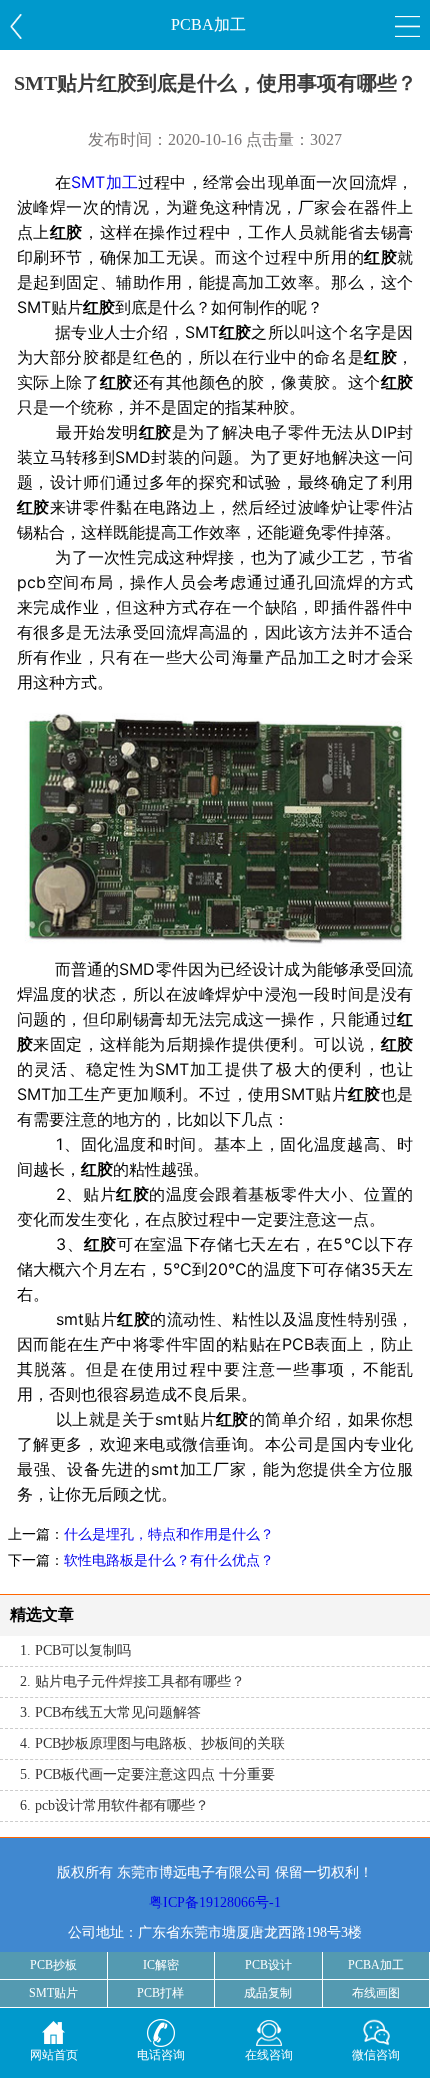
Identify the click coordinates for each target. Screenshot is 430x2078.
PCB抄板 (53, 1965)
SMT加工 (104, 182)
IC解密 (161, 1965)
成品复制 (268, 1993)
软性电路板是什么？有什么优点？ (169, 1560)
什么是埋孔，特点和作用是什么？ (169, 1534)
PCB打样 (160, 1993)
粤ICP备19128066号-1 (215, 1902)
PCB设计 (268, 1965)
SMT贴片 (53, 1993)
